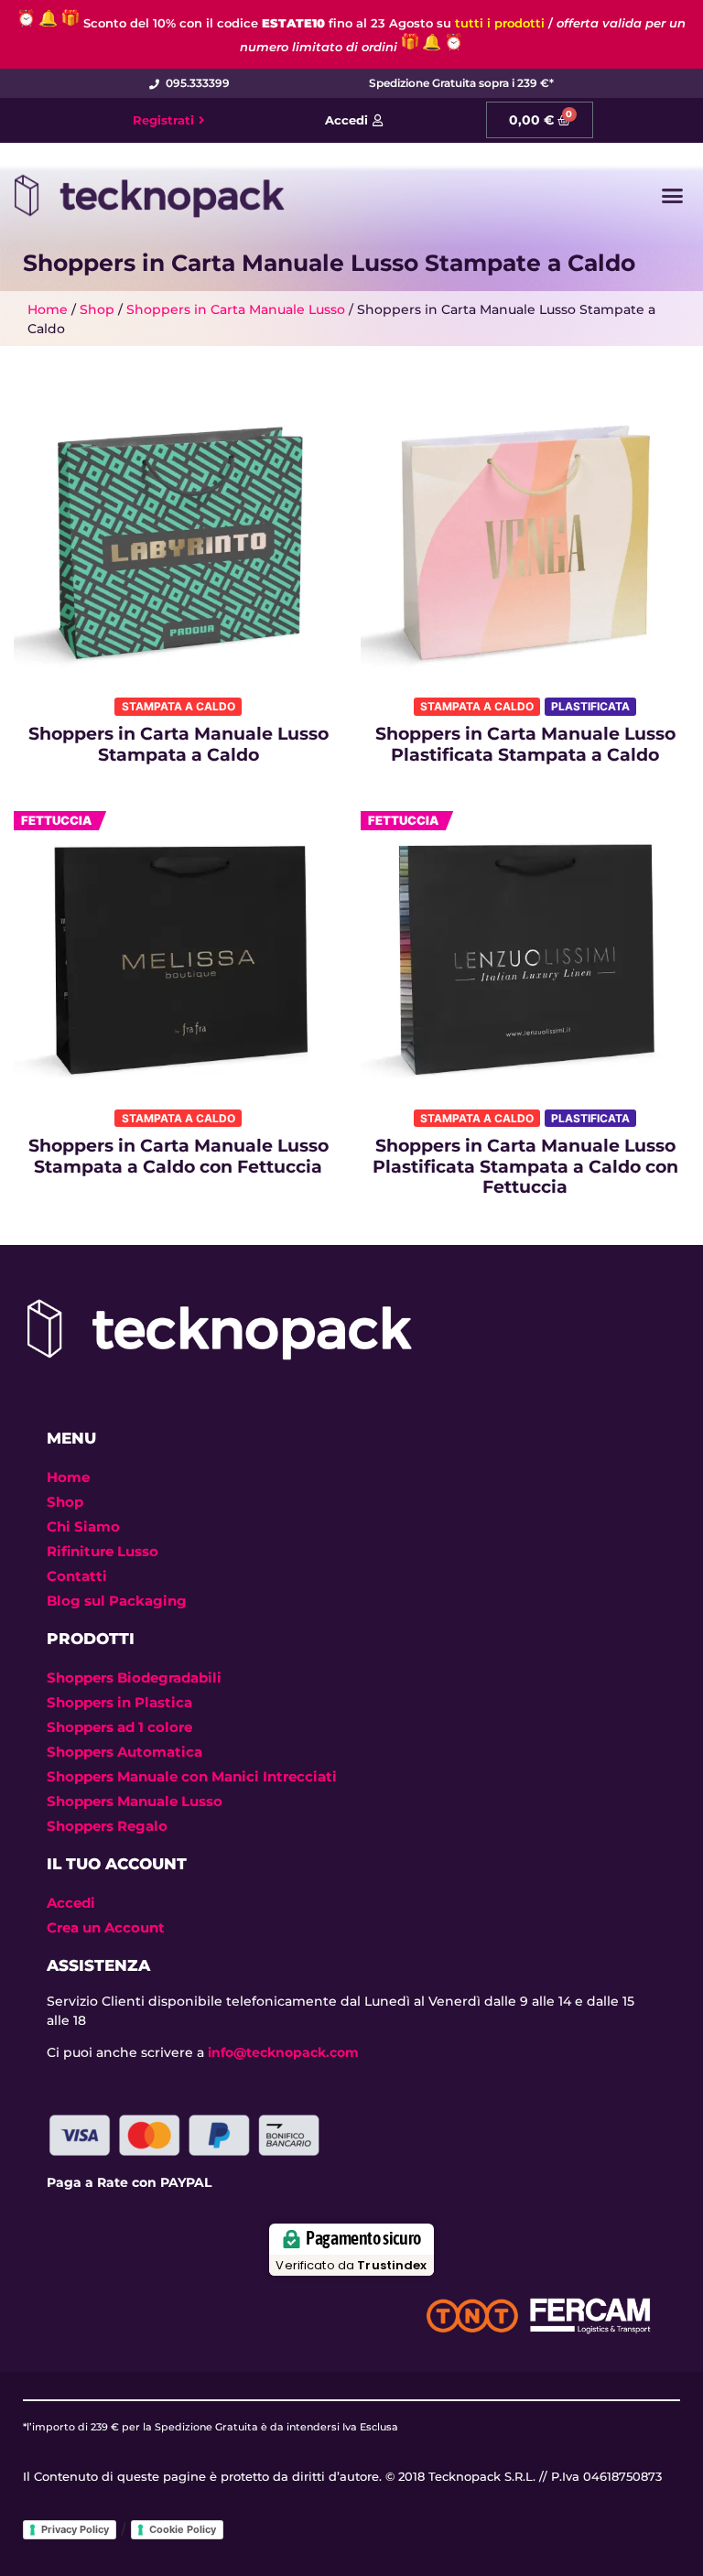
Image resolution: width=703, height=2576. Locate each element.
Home (48, 309)
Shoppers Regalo (107, 1826)
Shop (97, 309)
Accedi (71, 1903)
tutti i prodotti (500, 23)
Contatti (77, 1576)
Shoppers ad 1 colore (119, 1727)
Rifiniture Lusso (103, 1551)
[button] (673, 196)
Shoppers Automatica (124, 1752)
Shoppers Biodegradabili (134, 1678)
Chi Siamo (83, 1526)
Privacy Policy (75, 2529)
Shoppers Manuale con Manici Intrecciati (192, 1776)
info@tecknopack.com (283, 2052)
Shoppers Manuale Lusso (135, 1801)
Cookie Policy (183, 2529)
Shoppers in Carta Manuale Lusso (236, 309)
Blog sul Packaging (117, 1601)
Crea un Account (106, 1927)
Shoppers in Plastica (119, 1702)
